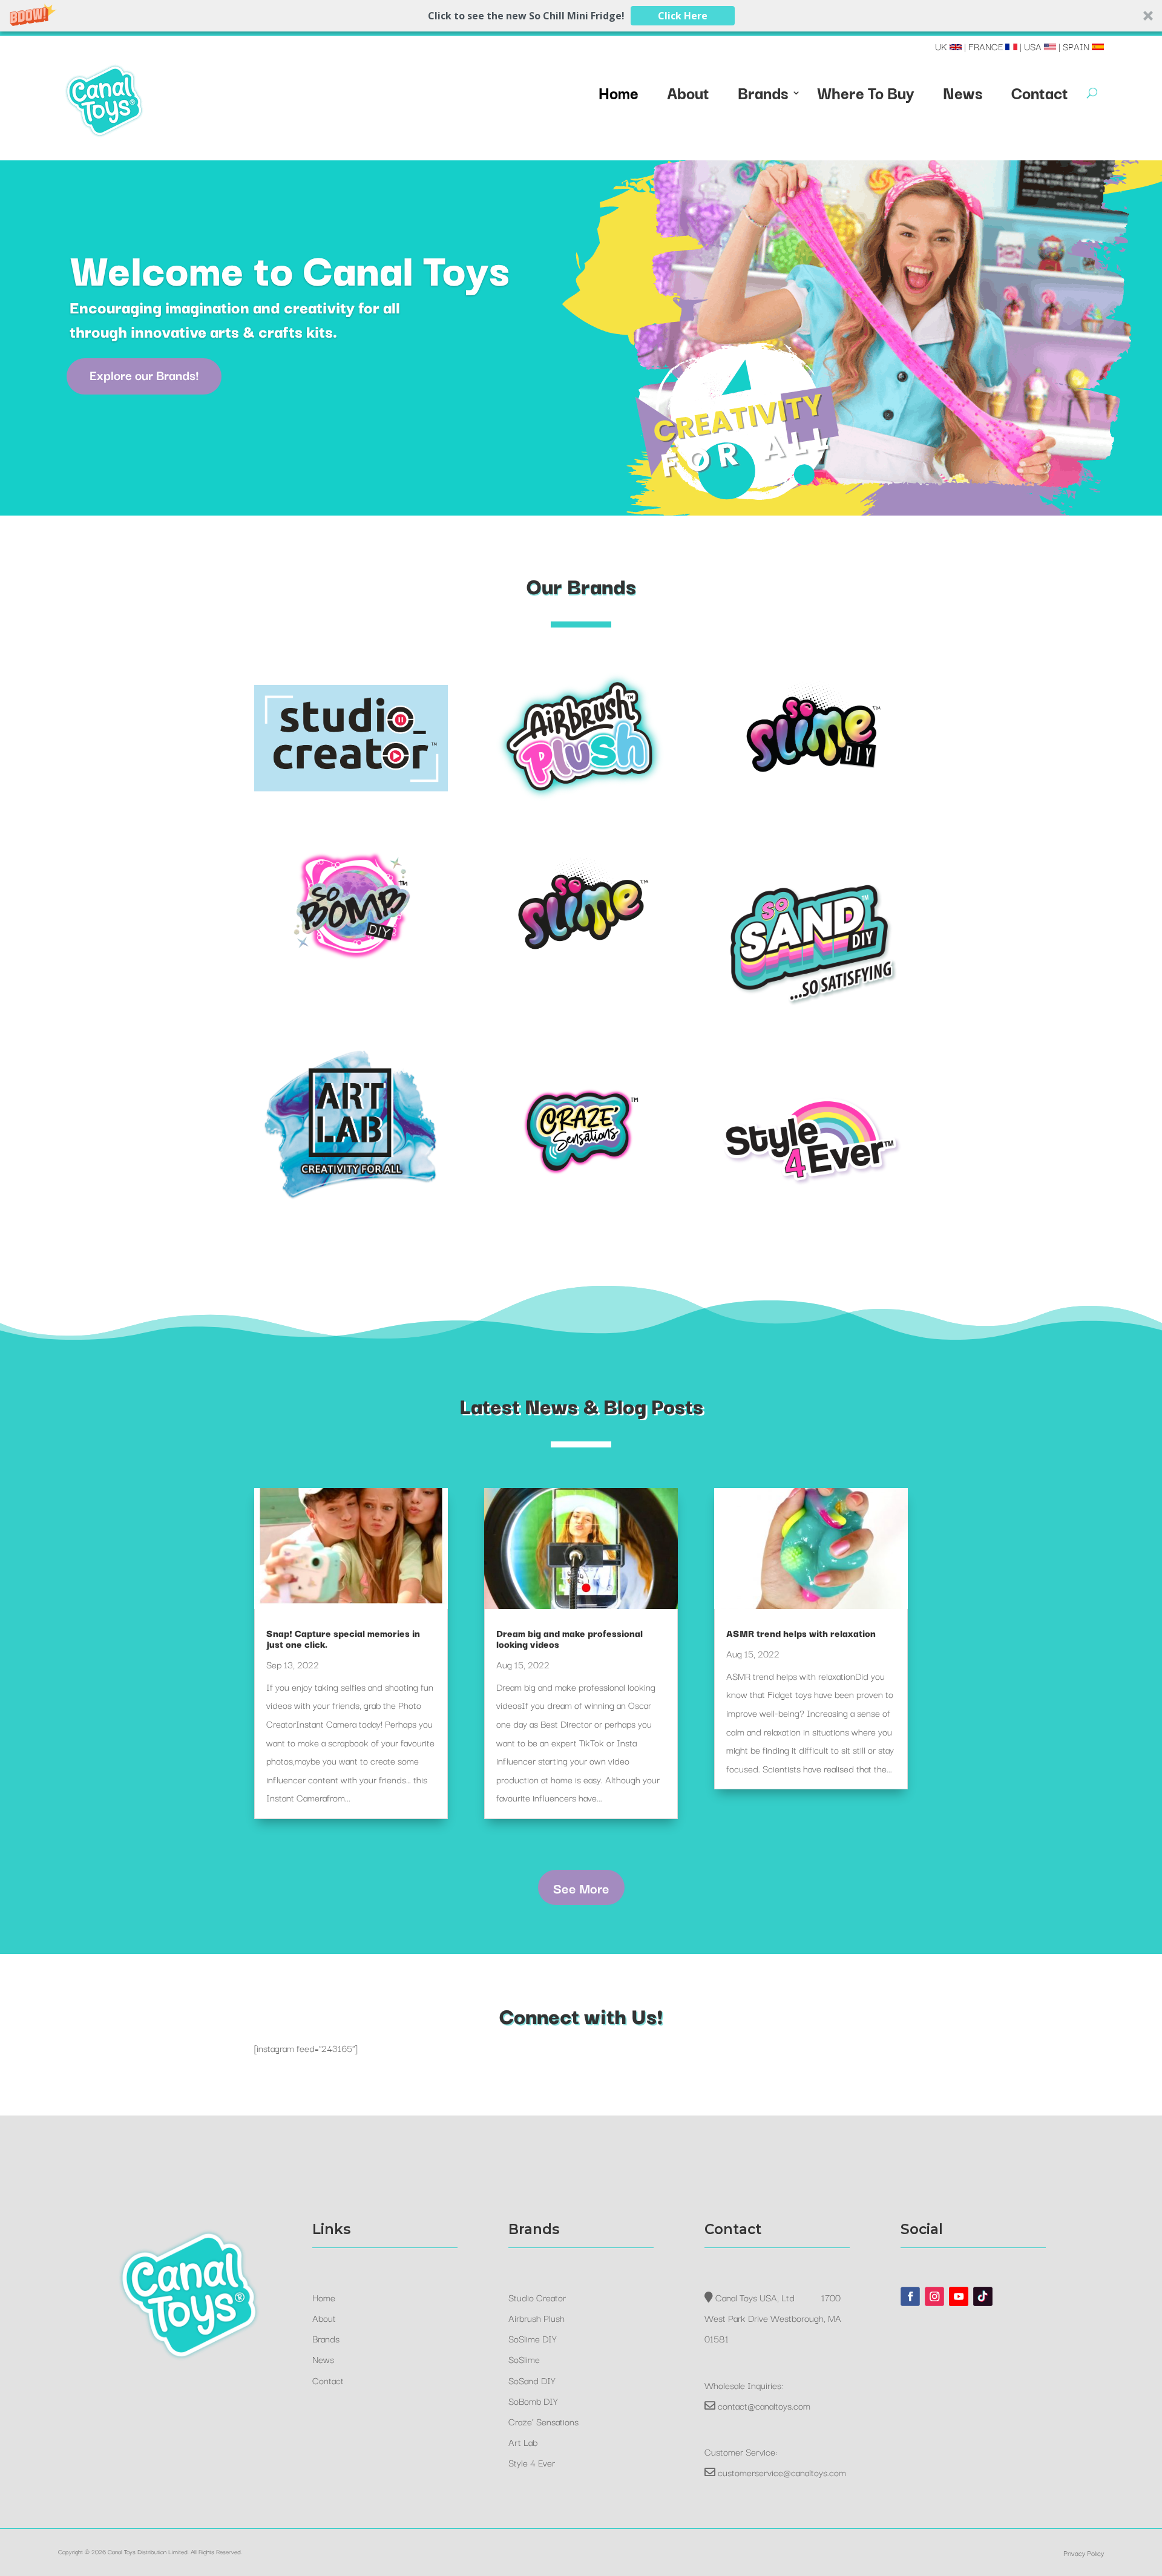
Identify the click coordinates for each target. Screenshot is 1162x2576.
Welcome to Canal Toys (290, 267)
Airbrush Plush (537, 2318)
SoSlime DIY (533, 2338)
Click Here (683, 16)
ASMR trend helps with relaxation (801, 1633)
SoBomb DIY (533, 2401)
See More (581, 1887)
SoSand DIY (532, 2380)
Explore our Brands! (144, 375)
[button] (581, 16)
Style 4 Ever (532, 2462)
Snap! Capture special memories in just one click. (343, 1638)
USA (1034, 46)
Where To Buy (866, 95)
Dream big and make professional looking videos (570, 1638)
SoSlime (524, 2359)
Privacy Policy (1084, 2553)
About (688, 95)
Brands (763, 95)
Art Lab (523, 2442)
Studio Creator (537, 2297)
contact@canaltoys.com (764, 2405)
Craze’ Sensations (543, 2421)
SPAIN (1077, 46)
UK (942, 46)
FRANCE (987, 46)
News (963, 95)
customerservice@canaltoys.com (782, 2472)
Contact (1040, 95)
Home (619, 95)
